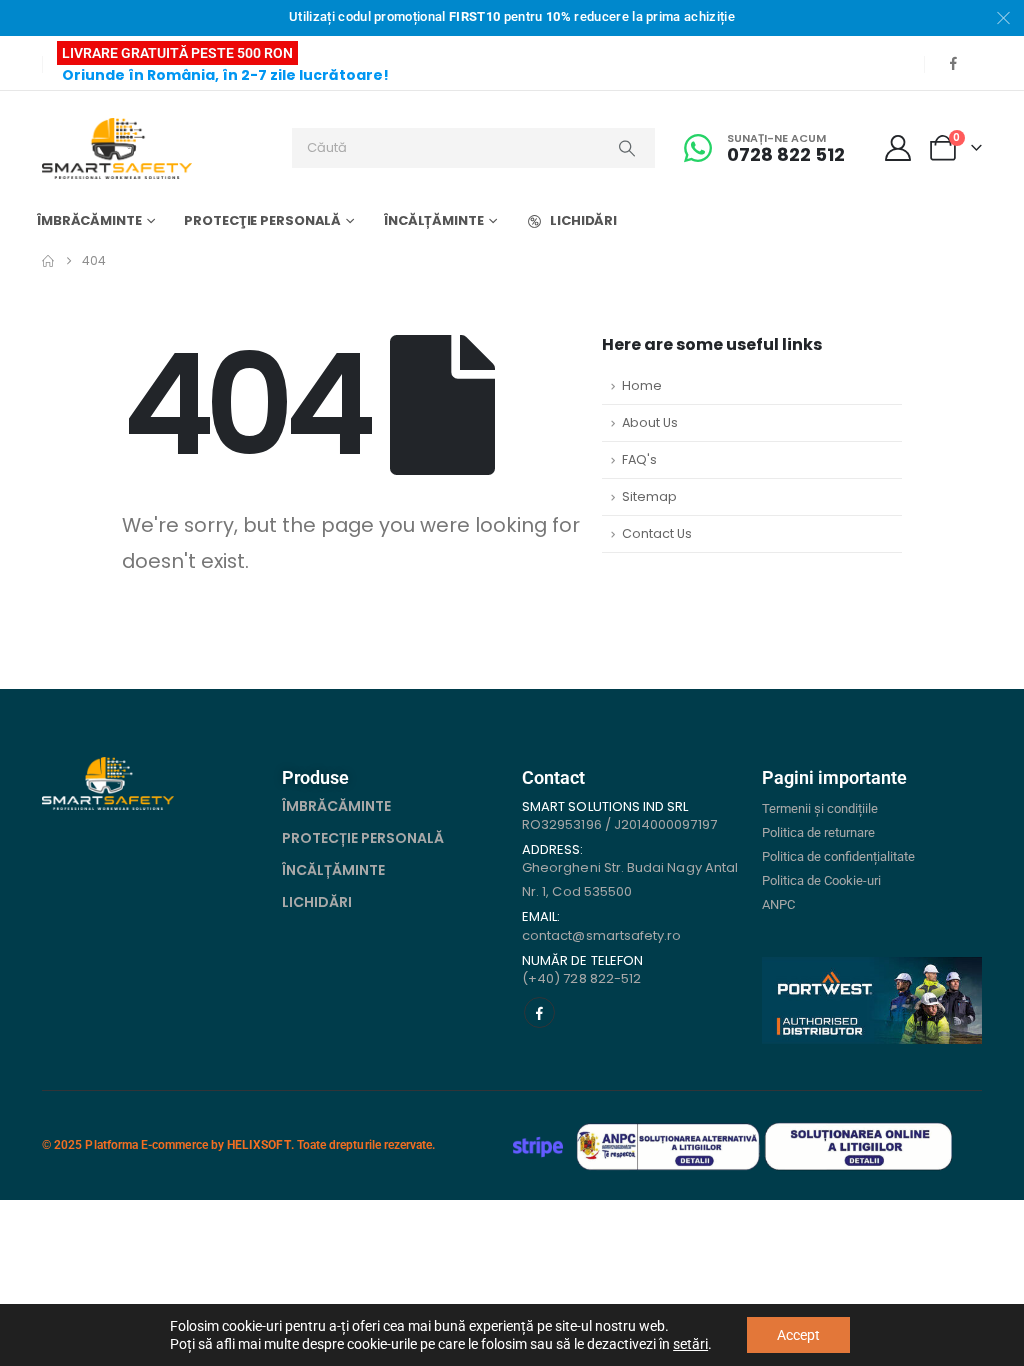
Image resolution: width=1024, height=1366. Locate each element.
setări (690, 1344)
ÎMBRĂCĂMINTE (336, 806)
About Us (650, 422)
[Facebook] (953, 63)
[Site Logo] (117, 148)
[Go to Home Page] (48, 261)
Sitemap (649, 496)
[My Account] (898, 148)
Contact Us (657, 533)
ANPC (778, 904)
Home (642, 385)
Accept (798, 1335)
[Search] (627, 148)
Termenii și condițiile (820, 808)
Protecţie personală (262, 220)
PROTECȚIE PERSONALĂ (363, 838)
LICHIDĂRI (583, 220)
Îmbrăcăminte (89, 220)
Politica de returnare (818, 832)
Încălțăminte (434, 220)
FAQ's (639, 459)
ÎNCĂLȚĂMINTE (333, 870)
